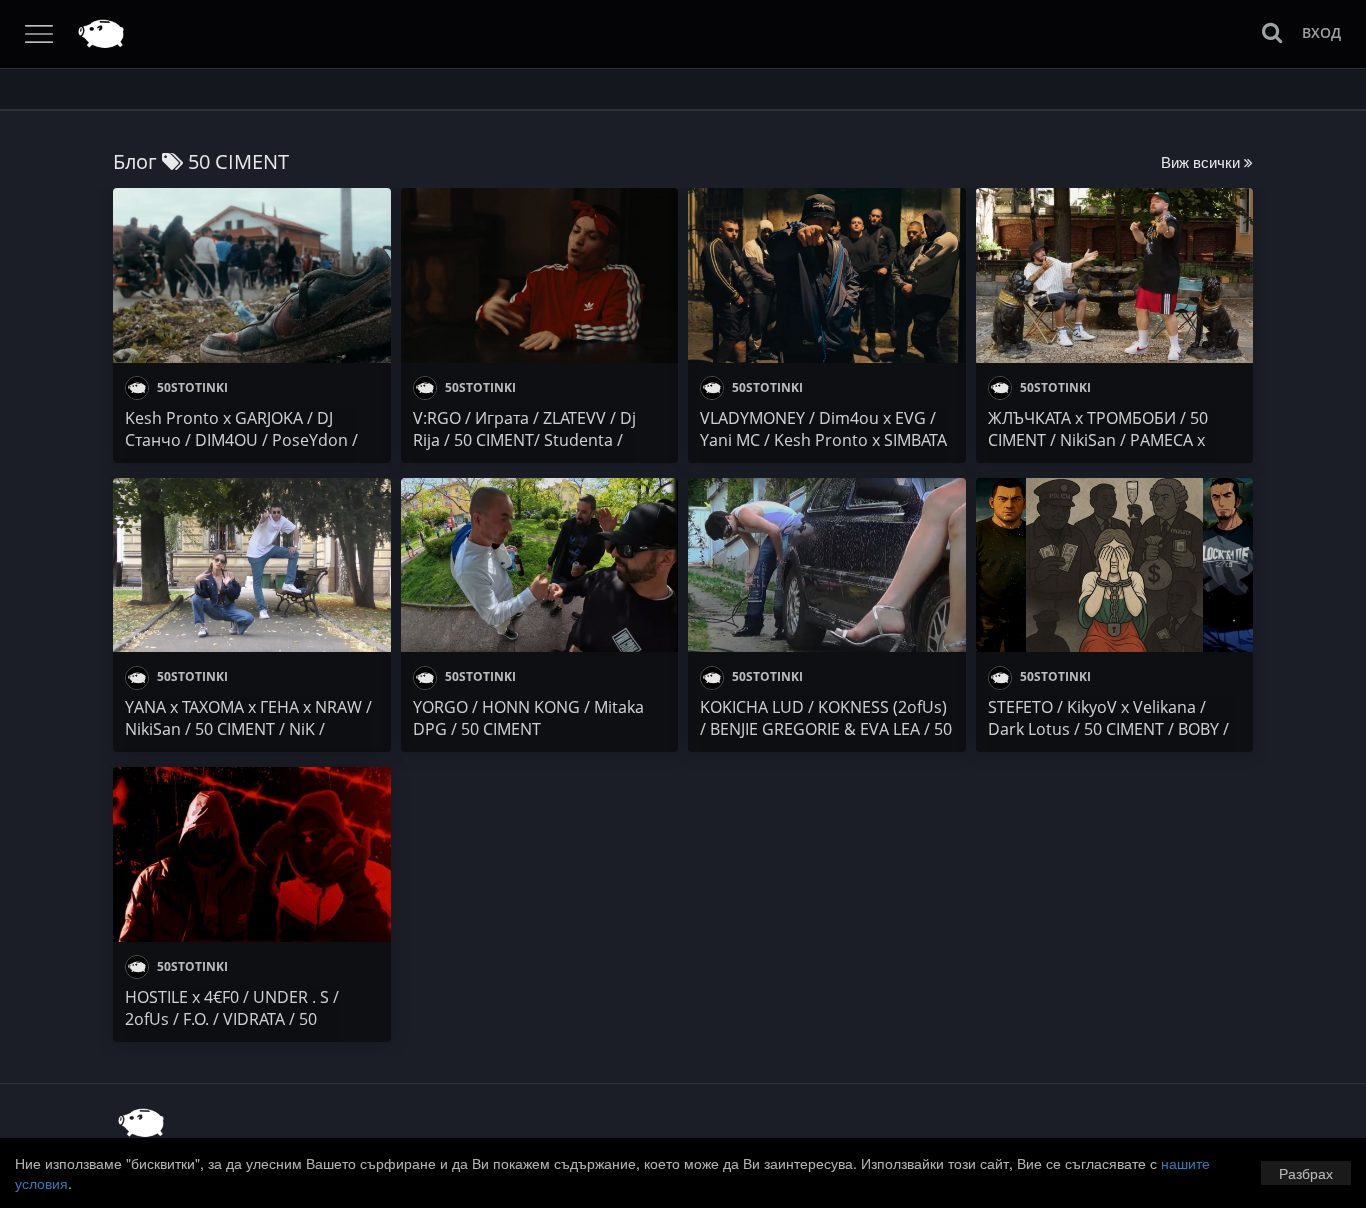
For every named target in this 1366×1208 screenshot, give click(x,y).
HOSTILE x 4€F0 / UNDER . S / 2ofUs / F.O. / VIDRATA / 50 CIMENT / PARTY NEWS (232, 1019)
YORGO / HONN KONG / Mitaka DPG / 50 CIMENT (528, 718)
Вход (1321, 32)
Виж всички (1202, 161)
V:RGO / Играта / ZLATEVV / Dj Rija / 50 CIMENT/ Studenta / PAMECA (524, 440)
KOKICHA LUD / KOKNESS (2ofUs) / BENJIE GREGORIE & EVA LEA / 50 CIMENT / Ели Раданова (826, 729)
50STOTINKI (191, 387)
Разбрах (1306, 1173)
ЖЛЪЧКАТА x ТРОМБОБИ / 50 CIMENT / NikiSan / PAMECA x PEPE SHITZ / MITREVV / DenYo (1102, 440)
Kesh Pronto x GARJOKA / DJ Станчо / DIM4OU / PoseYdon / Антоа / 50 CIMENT (241, 440)
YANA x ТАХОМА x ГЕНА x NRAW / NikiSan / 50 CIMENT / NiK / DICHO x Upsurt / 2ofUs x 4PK (248, 729)
